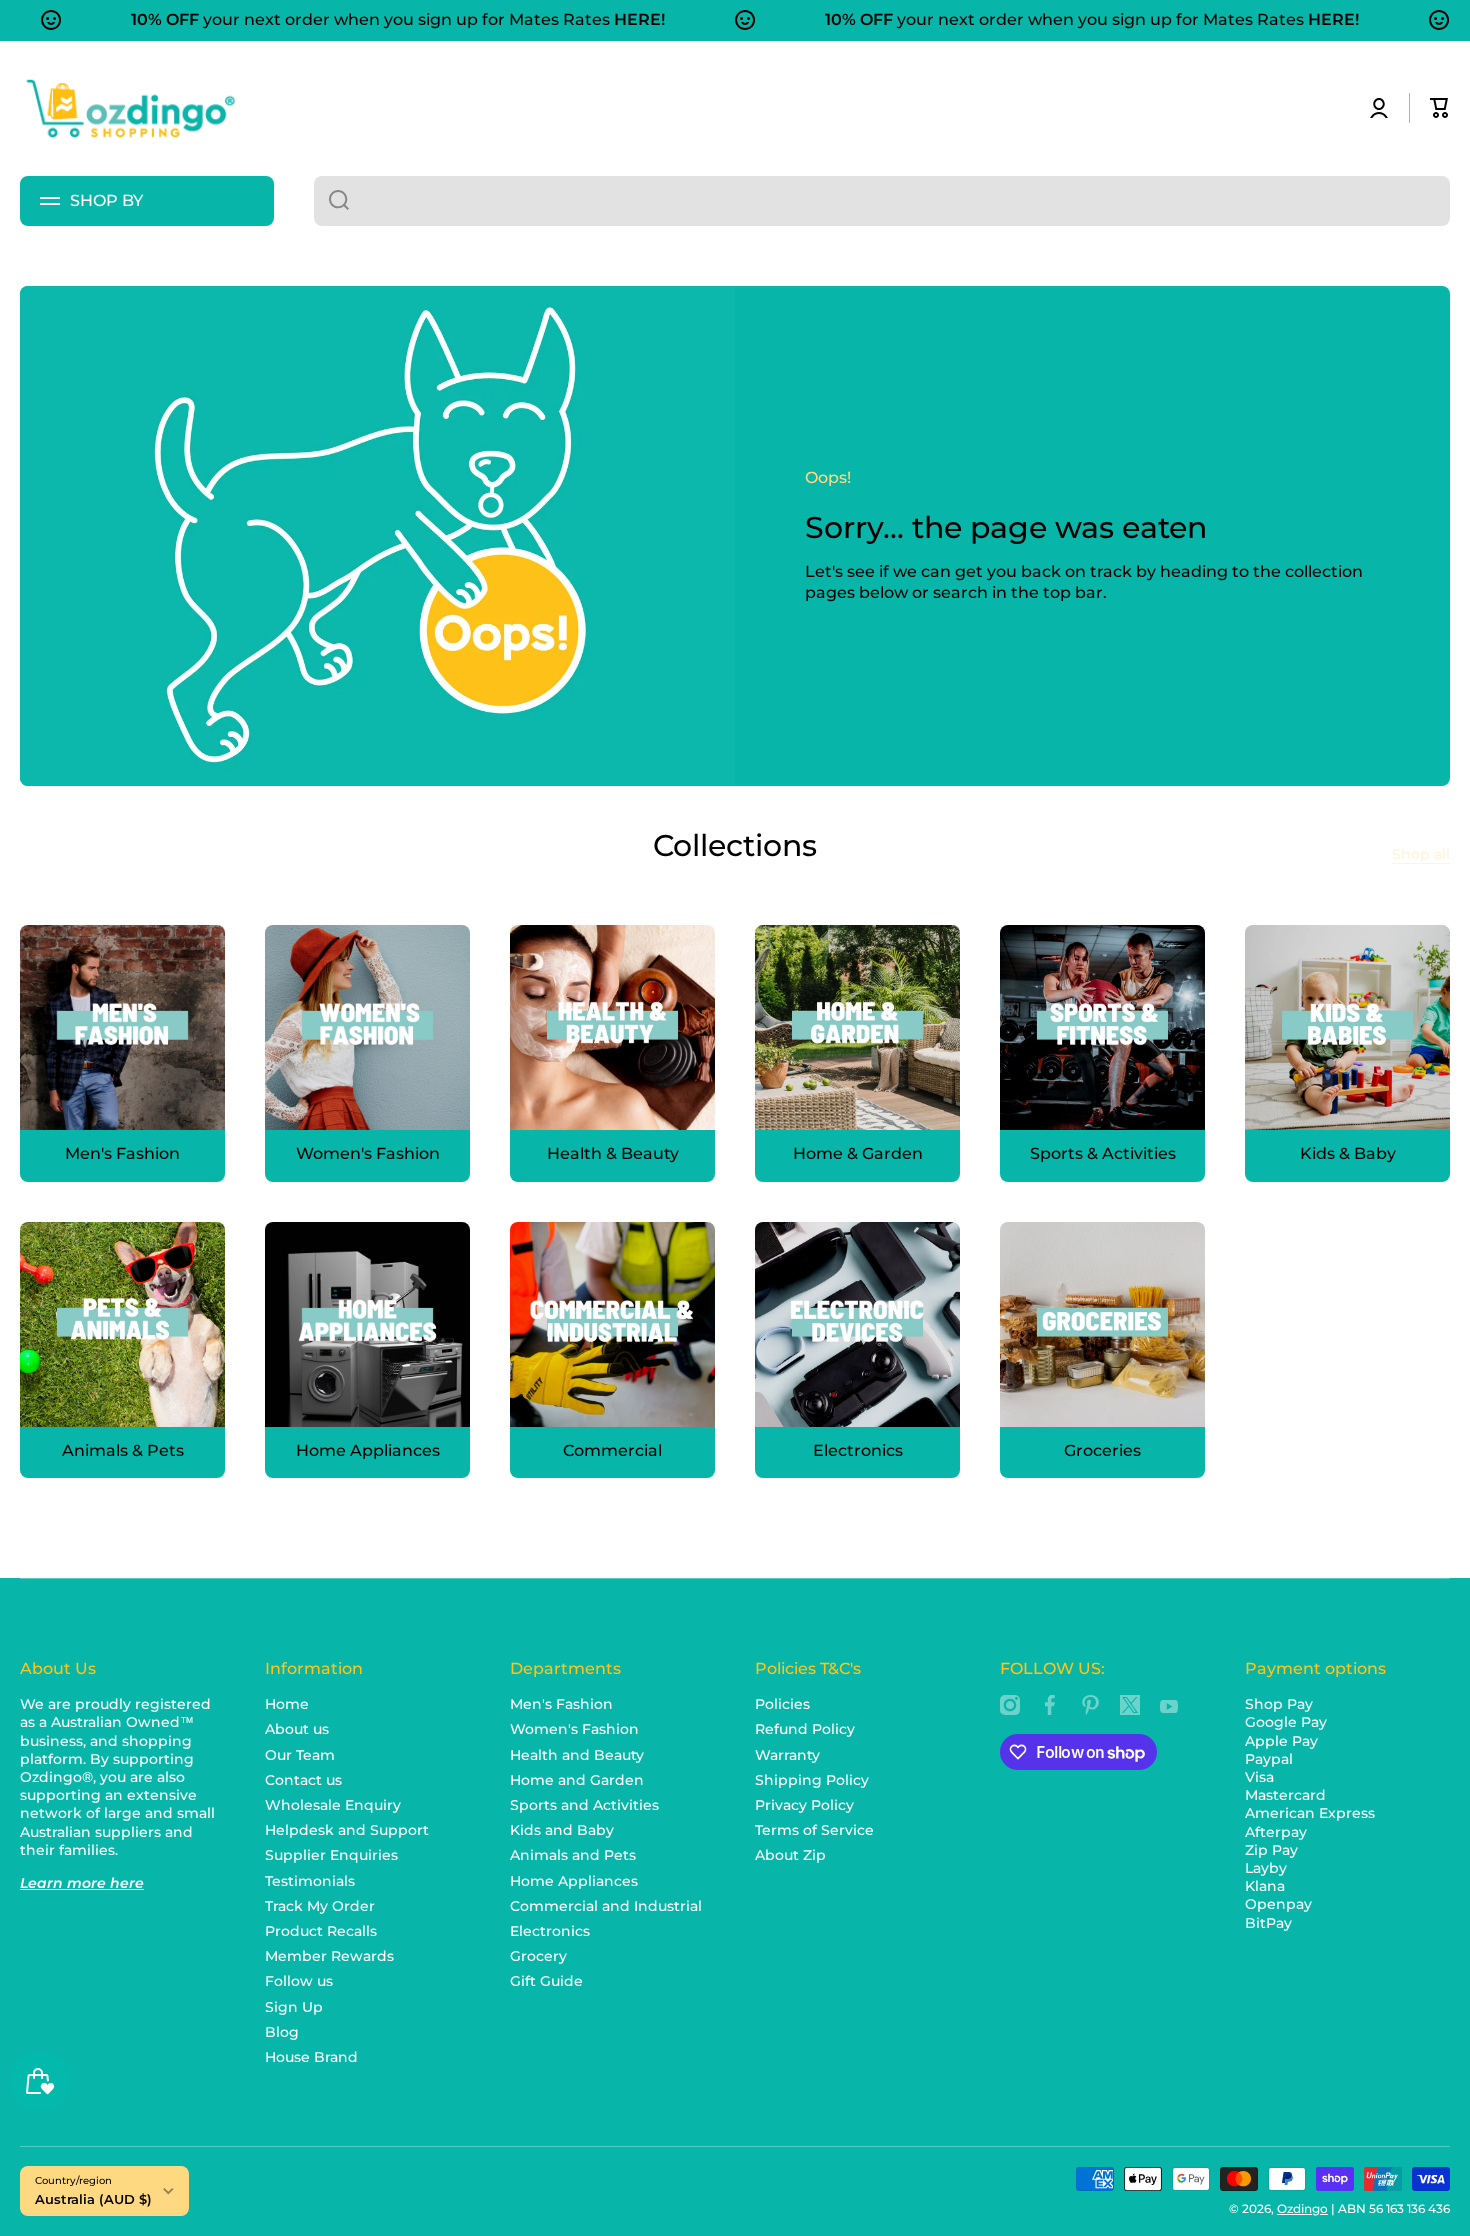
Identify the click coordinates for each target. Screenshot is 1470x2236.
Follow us (299, 1981)
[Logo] (130, 108)
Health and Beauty (577, 1755)
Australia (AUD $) (93, 2199)
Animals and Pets (573, 1855)
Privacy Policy (804, 1805)
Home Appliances (574, 1881)
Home (287, 1704)
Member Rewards (329, 1956)
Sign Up (294, 2007)
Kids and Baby (562, 1830)
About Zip (790, 1855)
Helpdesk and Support (347, 1830)
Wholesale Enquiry (333, 1805)
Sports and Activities (584, 1805)
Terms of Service (814, 1830)
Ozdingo (1302, 2208)
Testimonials (310, 1881)
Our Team (300, 1755)
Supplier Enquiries (331, 1855)
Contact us (303, 1780)
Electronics (550, 1931)
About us (297, 1729)
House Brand (311, 2057)
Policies (782, 1704)
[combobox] (882, 201)
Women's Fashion (574, 1729)
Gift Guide (546, 1981)
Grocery (538, 1956)
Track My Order (320, 1906)
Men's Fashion (561, 1704)
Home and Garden (577, 1780)
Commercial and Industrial (606, 1906)
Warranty (787, 1755)
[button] (1440, 108)
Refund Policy (805, 1729)
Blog (282, 2032)
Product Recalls (321, 1931)
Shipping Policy (812, 1780)
